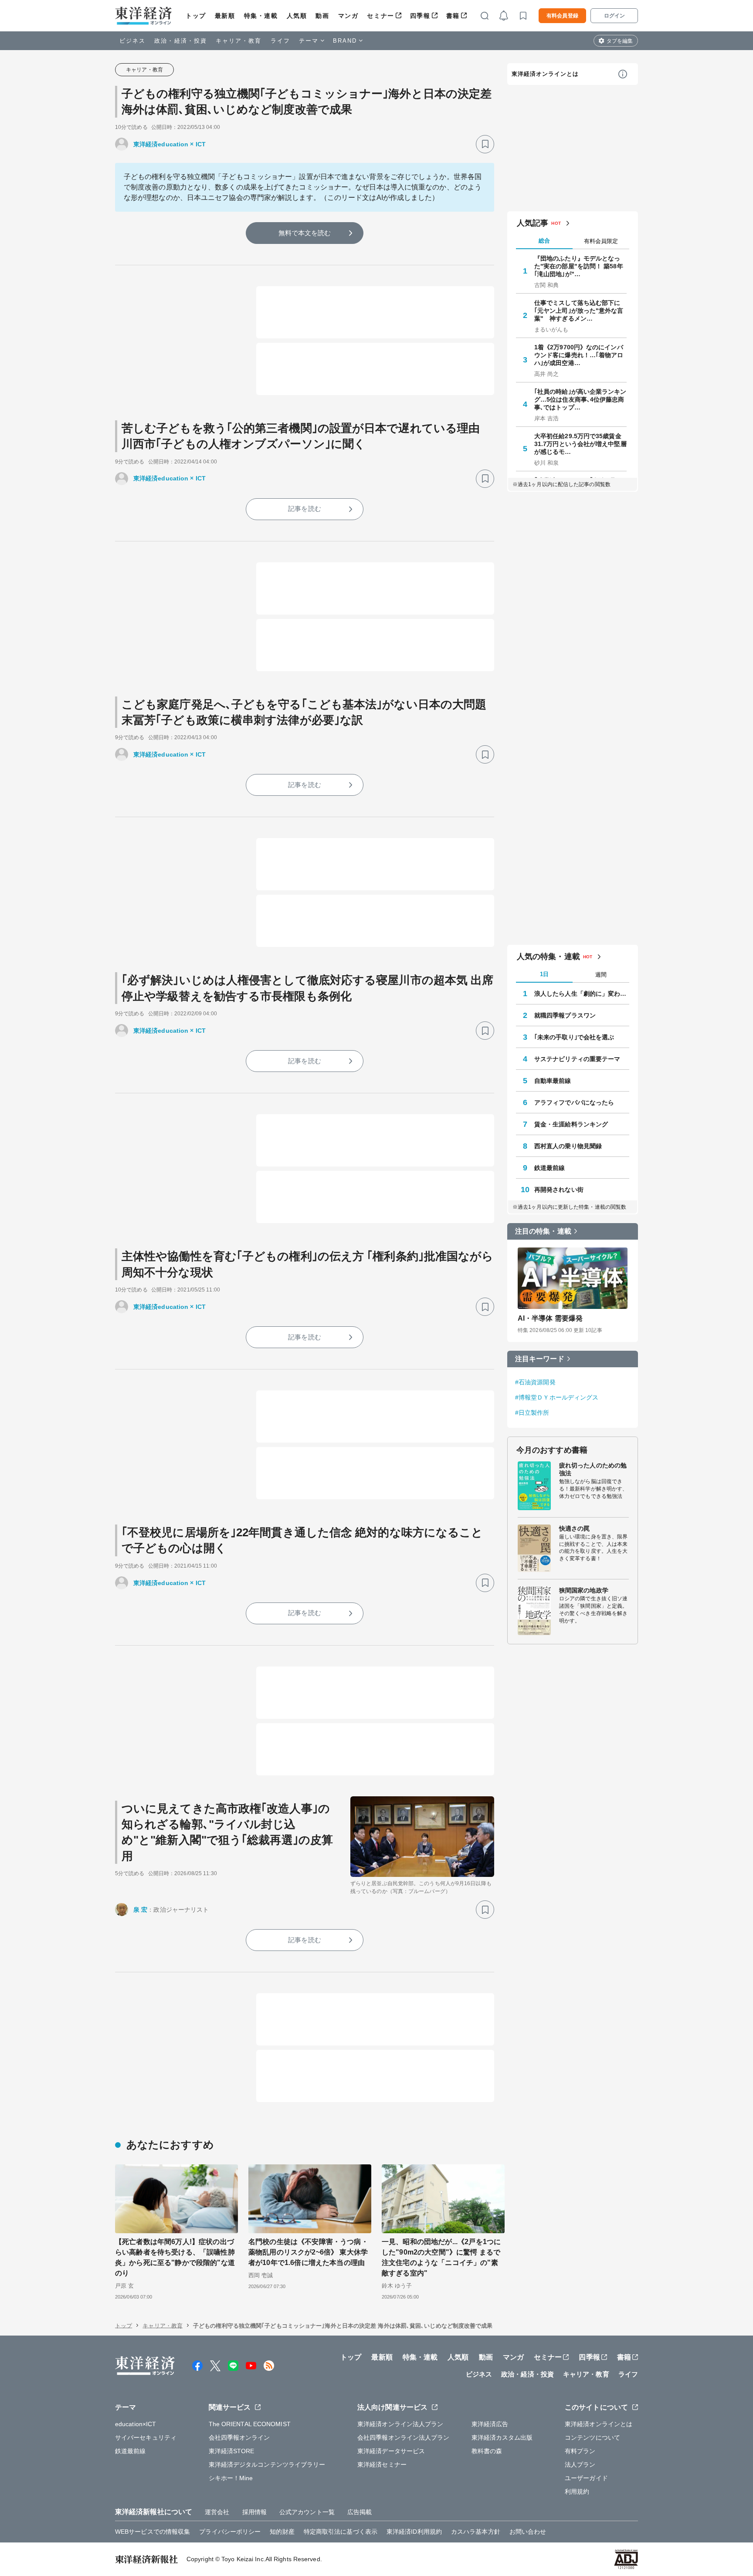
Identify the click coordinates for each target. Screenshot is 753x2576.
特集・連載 (261, 16)
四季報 (420, 16)
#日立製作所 (532, 1413)
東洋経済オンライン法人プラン (400, 2424)
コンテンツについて (592, 2437)
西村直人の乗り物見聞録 (568, 1146)
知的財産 (282, 2532)
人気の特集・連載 (548, 957)
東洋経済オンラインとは (545, 74)
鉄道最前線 (550, 1168)
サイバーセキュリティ (146, 2437)
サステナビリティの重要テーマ (577, 1059)
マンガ (348, 16)
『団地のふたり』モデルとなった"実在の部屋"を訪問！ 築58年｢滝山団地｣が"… (579, 266)
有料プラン (580, 2451)
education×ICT (136, 2424)
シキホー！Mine (231, 2478)
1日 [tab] (544, 974)
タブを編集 (620, 41)
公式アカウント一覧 (307, 2512)
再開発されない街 (559, 1190)
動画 (322, 16)
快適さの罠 (575, 1528)
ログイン (614, 16)
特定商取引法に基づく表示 (341, 2532)
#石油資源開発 (535, 1382)
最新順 (225, 16)
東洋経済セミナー (382, 2464)
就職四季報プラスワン (565, 1015)
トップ (196, 16)
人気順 (297, 16)
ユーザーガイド (586, 2478)
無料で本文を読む (305, 233)
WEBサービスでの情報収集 (153, 2532)
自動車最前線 (553, 1081)
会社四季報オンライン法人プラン (404, 2437)
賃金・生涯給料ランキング (571, 1124)
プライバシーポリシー (230, 2532)
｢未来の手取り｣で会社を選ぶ (574, 1037)
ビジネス (132, 41)
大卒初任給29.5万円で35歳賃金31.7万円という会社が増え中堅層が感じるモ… (580, 444)
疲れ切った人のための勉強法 (593, 1469)
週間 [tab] (601, 975)
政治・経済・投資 (181, 41)
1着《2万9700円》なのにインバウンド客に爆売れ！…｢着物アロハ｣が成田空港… (579, 355)
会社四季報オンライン (239, 2437)
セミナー (380, 16)
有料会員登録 (562, 16)
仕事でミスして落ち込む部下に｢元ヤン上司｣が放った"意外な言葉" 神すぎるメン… (579, 311)
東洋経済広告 (490, 2424)
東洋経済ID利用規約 (414, 2532)
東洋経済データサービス (391, 2451)
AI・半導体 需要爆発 (550, 1318)
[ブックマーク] (485, 144)
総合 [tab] (544, 241)
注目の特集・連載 (543, 1231)
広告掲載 (360, 2512)
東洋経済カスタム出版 (502, 2437)
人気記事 (533, 223)
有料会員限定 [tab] (601, 241)
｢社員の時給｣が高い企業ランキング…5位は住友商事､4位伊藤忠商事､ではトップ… (580, 399)
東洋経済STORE (232, 2451)
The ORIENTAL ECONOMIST (250, 2424)
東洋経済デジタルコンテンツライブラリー (267, 2464)
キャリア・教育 (239, 41)
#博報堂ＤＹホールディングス (557, 1397)
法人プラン (580, 2464)
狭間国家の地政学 (584, 1590)
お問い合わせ (528, 2532)
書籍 (453, 16)
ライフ (280, 41)
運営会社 (217, 2512)
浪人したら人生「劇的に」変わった (582, 994)
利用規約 (577, 2491)
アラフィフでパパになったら (574, 1102)
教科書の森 (487, 2451)
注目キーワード (540, 1359)
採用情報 (254, 2512)
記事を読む (305, 509)
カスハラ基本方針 (476, 2532)
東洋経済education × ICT (170, 144)
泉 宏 (140, 1910)
